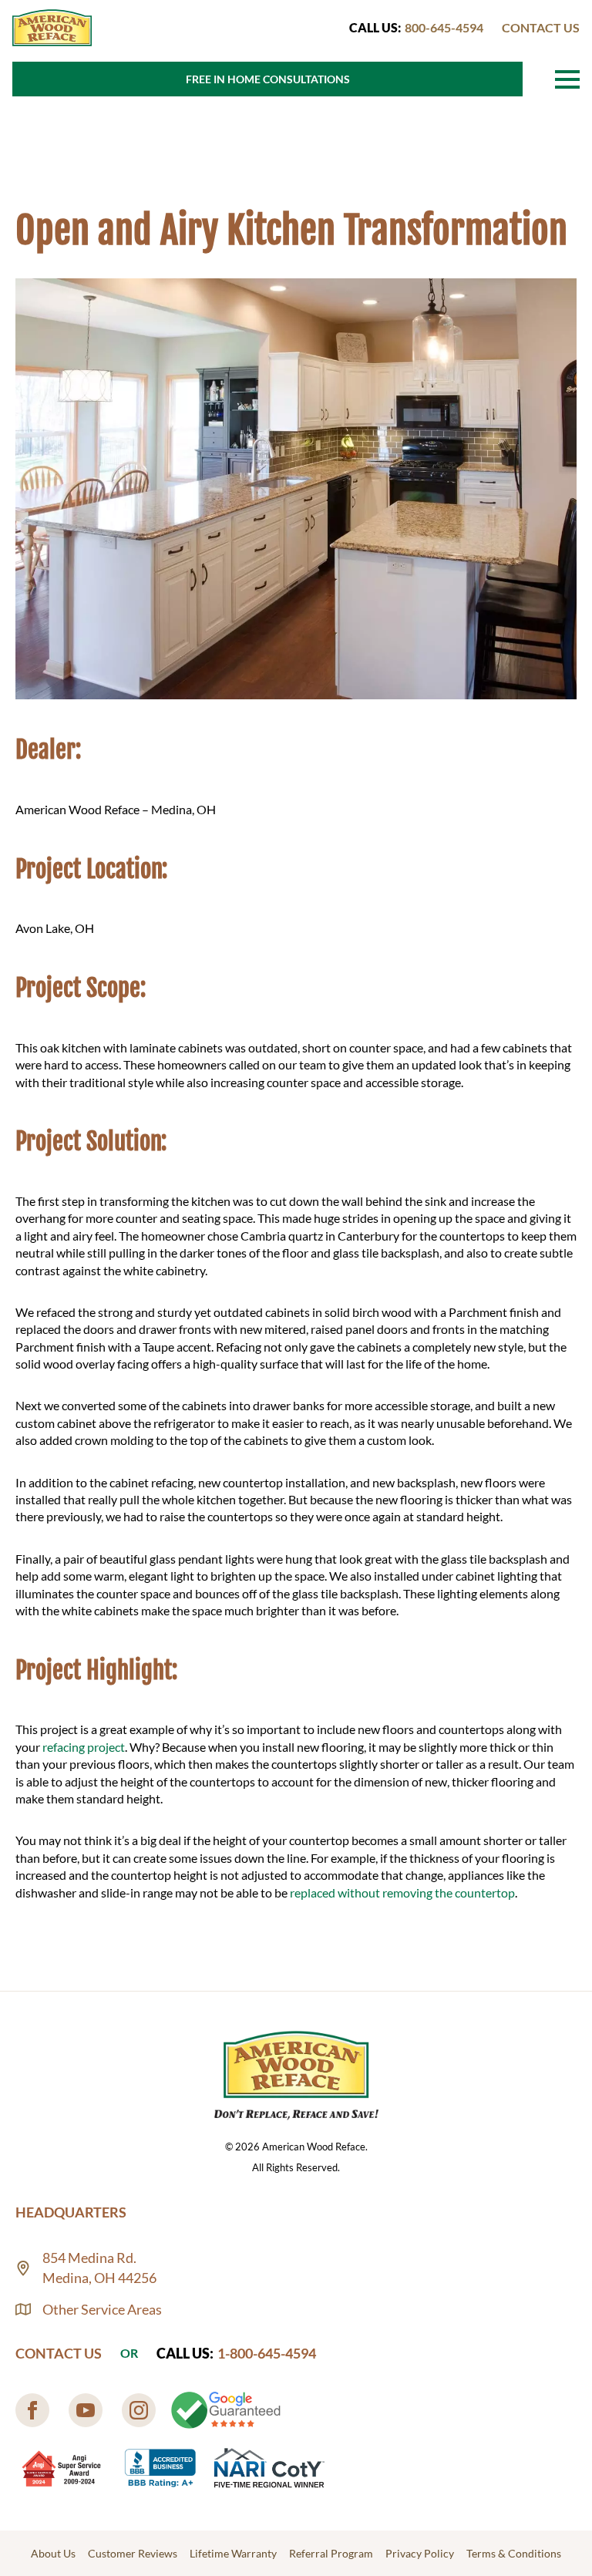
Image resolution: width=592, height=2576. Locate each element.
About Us (53, 2553)
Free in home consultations (268, 79)
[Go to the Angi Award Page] (62, 2468)
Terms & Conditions (514, 2553)
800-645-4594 (444, 27)
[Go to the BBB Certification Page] (160, 2468)
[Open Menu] (567, 79)
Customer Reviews (133, 2553)
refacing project (84, 1747)
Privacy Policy (420, 2553)
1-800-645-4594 (267, 2353)
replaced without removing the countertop (402, 1892)
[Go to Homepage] (52, 28)
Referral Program (331, 2553)
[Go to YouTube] (86, 2410)
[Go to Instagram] (139, 2410)
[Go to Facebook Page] (32, 2410)
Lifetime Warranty (233, 2553)
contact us (541, 27)
